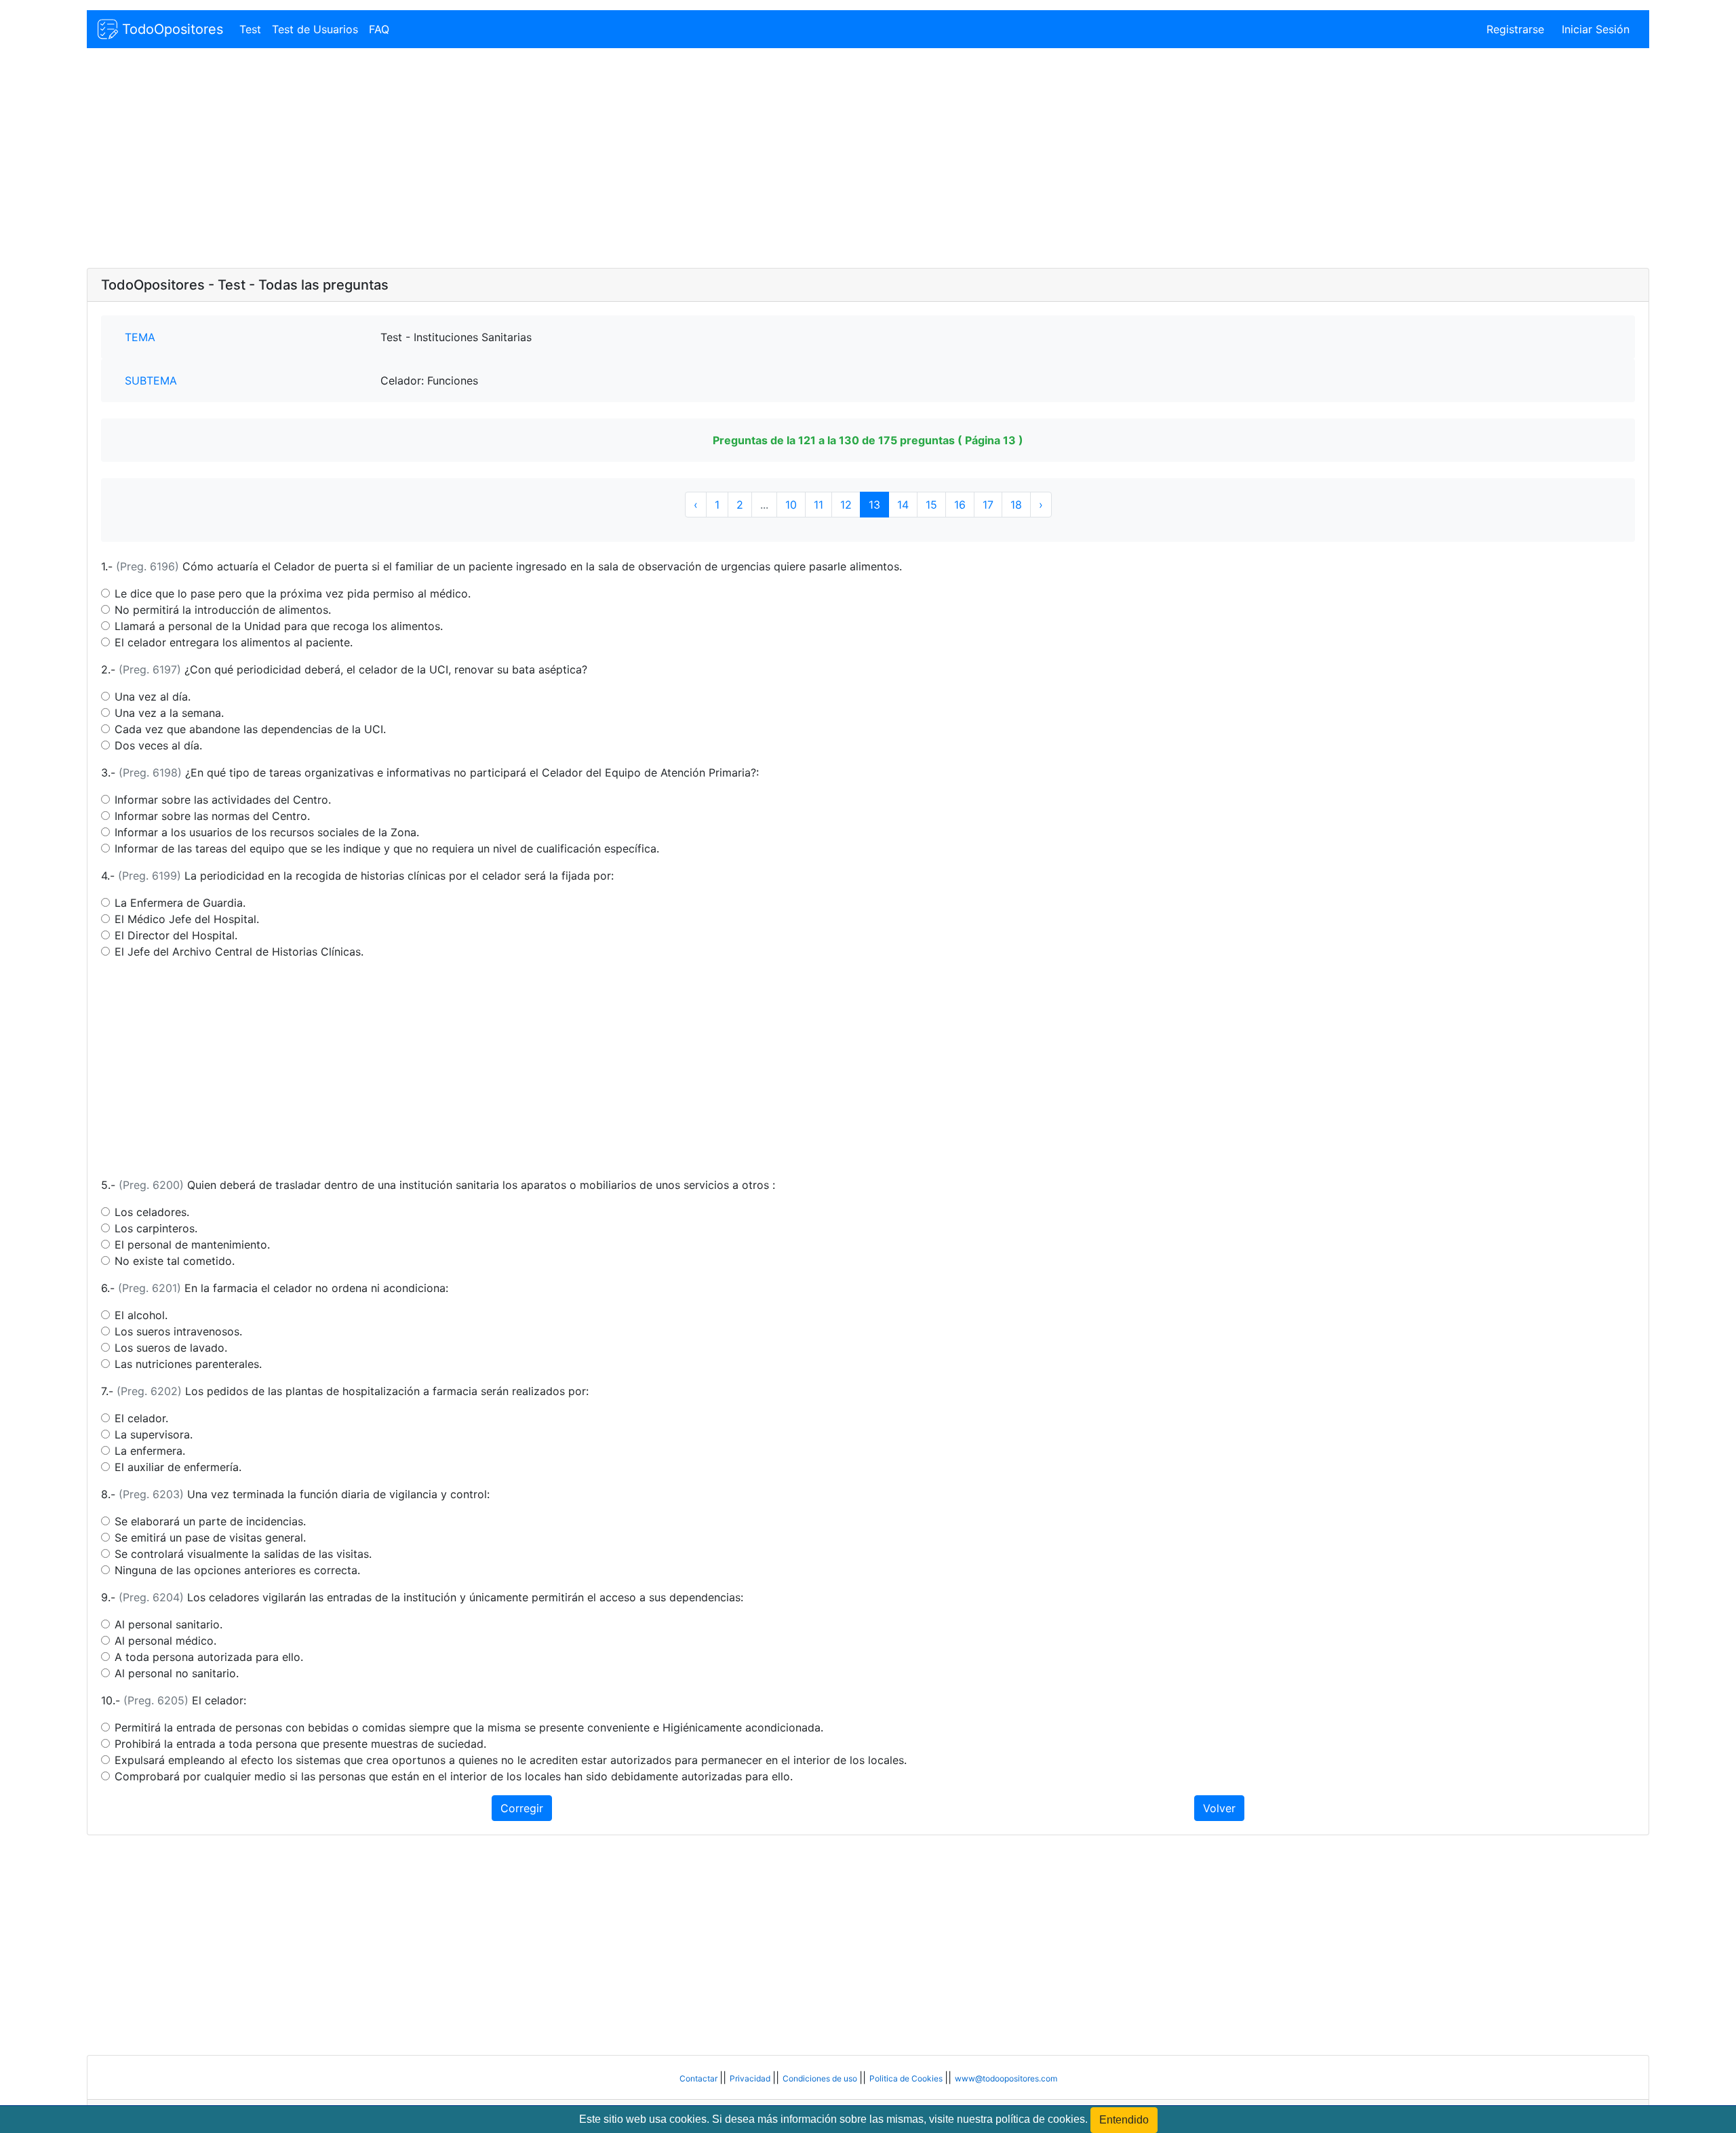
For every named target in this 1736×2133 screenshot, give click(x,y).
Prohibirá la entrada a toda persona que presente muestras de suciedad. (300, 1744)
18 (1016, 505)
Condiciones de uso (821, 2078)
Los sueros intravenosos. (178, 1331)
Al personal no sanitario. (177, 1673)
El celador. (141, 1418)
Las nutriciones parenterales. (188, 1364)
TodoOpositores (171, 29)
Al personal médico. (165, 1641)
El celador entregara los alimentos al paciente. (234, 642)
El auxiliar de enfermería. (178, 1467)
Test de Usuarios (315, 29)
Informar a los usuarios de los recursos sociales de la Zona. (267, 832)
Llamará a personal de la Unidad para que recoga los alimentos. (279, 626)
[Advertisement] (494, 159)
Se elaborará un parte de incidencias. (210, 1521)
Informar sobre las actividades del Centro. (223, 800)
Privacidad (751, 2078)
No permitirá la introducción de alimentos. (223, 610)
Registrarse (1515, 29)
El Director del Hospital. (176, 935)
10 (791, 505)
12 (846, 505)
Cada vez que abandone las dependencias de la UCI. (250, 729)
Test (250, 29)
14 (903, 505)
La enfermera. (150, 1451)
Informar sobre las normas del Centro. (212, 816)
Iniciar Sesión (1596, 29)
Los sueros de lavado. (171, 1348)
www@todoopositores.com (1006, 2078)
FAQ (379, 29)
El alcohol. (141, 1315)
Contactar (699, 2078)
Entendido (1124, 2120)
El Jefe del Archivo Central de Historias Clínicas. (239, 952)
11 (818, 505)
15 (931, 505)
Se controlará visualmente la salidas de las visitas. (243, 1554)
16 (960, 505)
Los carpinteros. (156, 1228)
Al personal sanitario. (169, 1624)
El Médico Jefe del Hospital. (187, 919)
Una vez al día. (153, 697)
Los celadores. (152, 1212)
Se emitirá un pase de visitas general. (210, 1538)
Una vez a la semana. (169, 713)
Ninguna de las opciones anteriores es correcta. (237, 1570)
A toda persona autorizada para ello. (209, 1657)
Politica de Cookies (907, 2078)
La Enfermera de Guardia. (180, 903)
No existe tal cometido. (175, 1261)
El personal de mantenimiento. (192, 1245)
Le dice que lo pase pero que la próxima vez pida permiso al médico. (293, 593)
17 (988, 505)
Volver (1219, 1808)
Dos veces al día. (158, 745)
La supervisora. (154, 1434)
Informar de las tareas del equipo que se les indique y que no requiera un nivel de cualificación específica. (387, 848)
